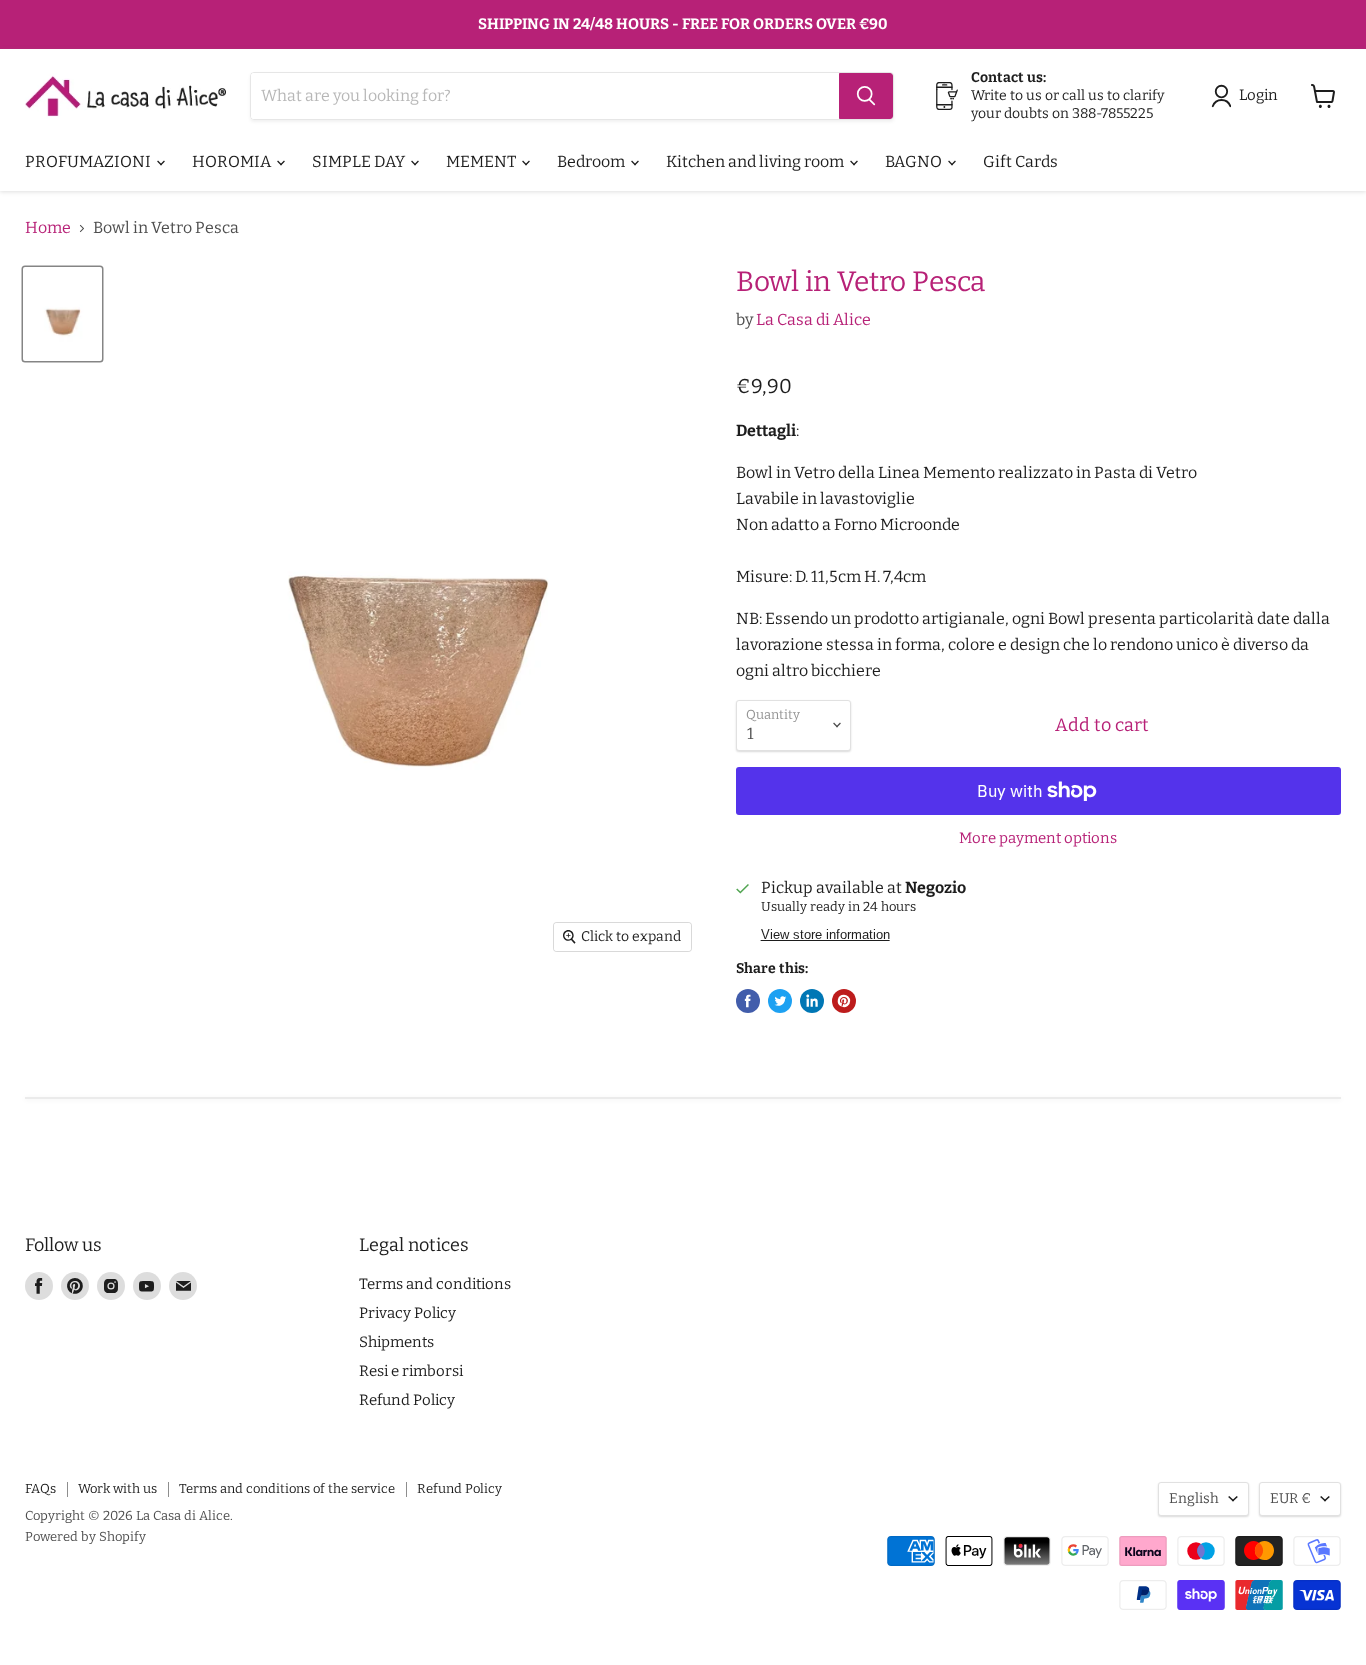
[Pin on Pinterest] (844, 1001)
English (1194, 1498)
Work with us (117, 1488)
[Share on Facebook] (748, 1001)
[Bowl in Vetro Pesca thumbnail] (62, 313)
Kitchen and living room (756, 161)
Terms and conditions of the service (287, 1488)
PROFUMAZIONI (89, 161)
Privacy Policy (407, 1313)
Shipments (396, 1342)
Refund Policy (407, 1400)
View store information (825, 935)
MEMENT (482, 161)
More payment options (1038, 838)
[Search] (866, 96)
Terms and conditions (435, 1284)
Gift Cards (1020, 161)
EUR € (1290, 1498)
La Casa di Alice (813, 319)
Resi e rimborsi (411, 1371)
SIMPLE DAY (360, 161)
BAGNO (915, 161)
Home (48, 228)
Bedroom (592, 161)
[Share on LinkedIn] (812, 1001)
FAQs (40, 1488)
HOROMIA (233, 161)
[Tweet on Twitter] (780, 1001)
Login (1258, 95)
